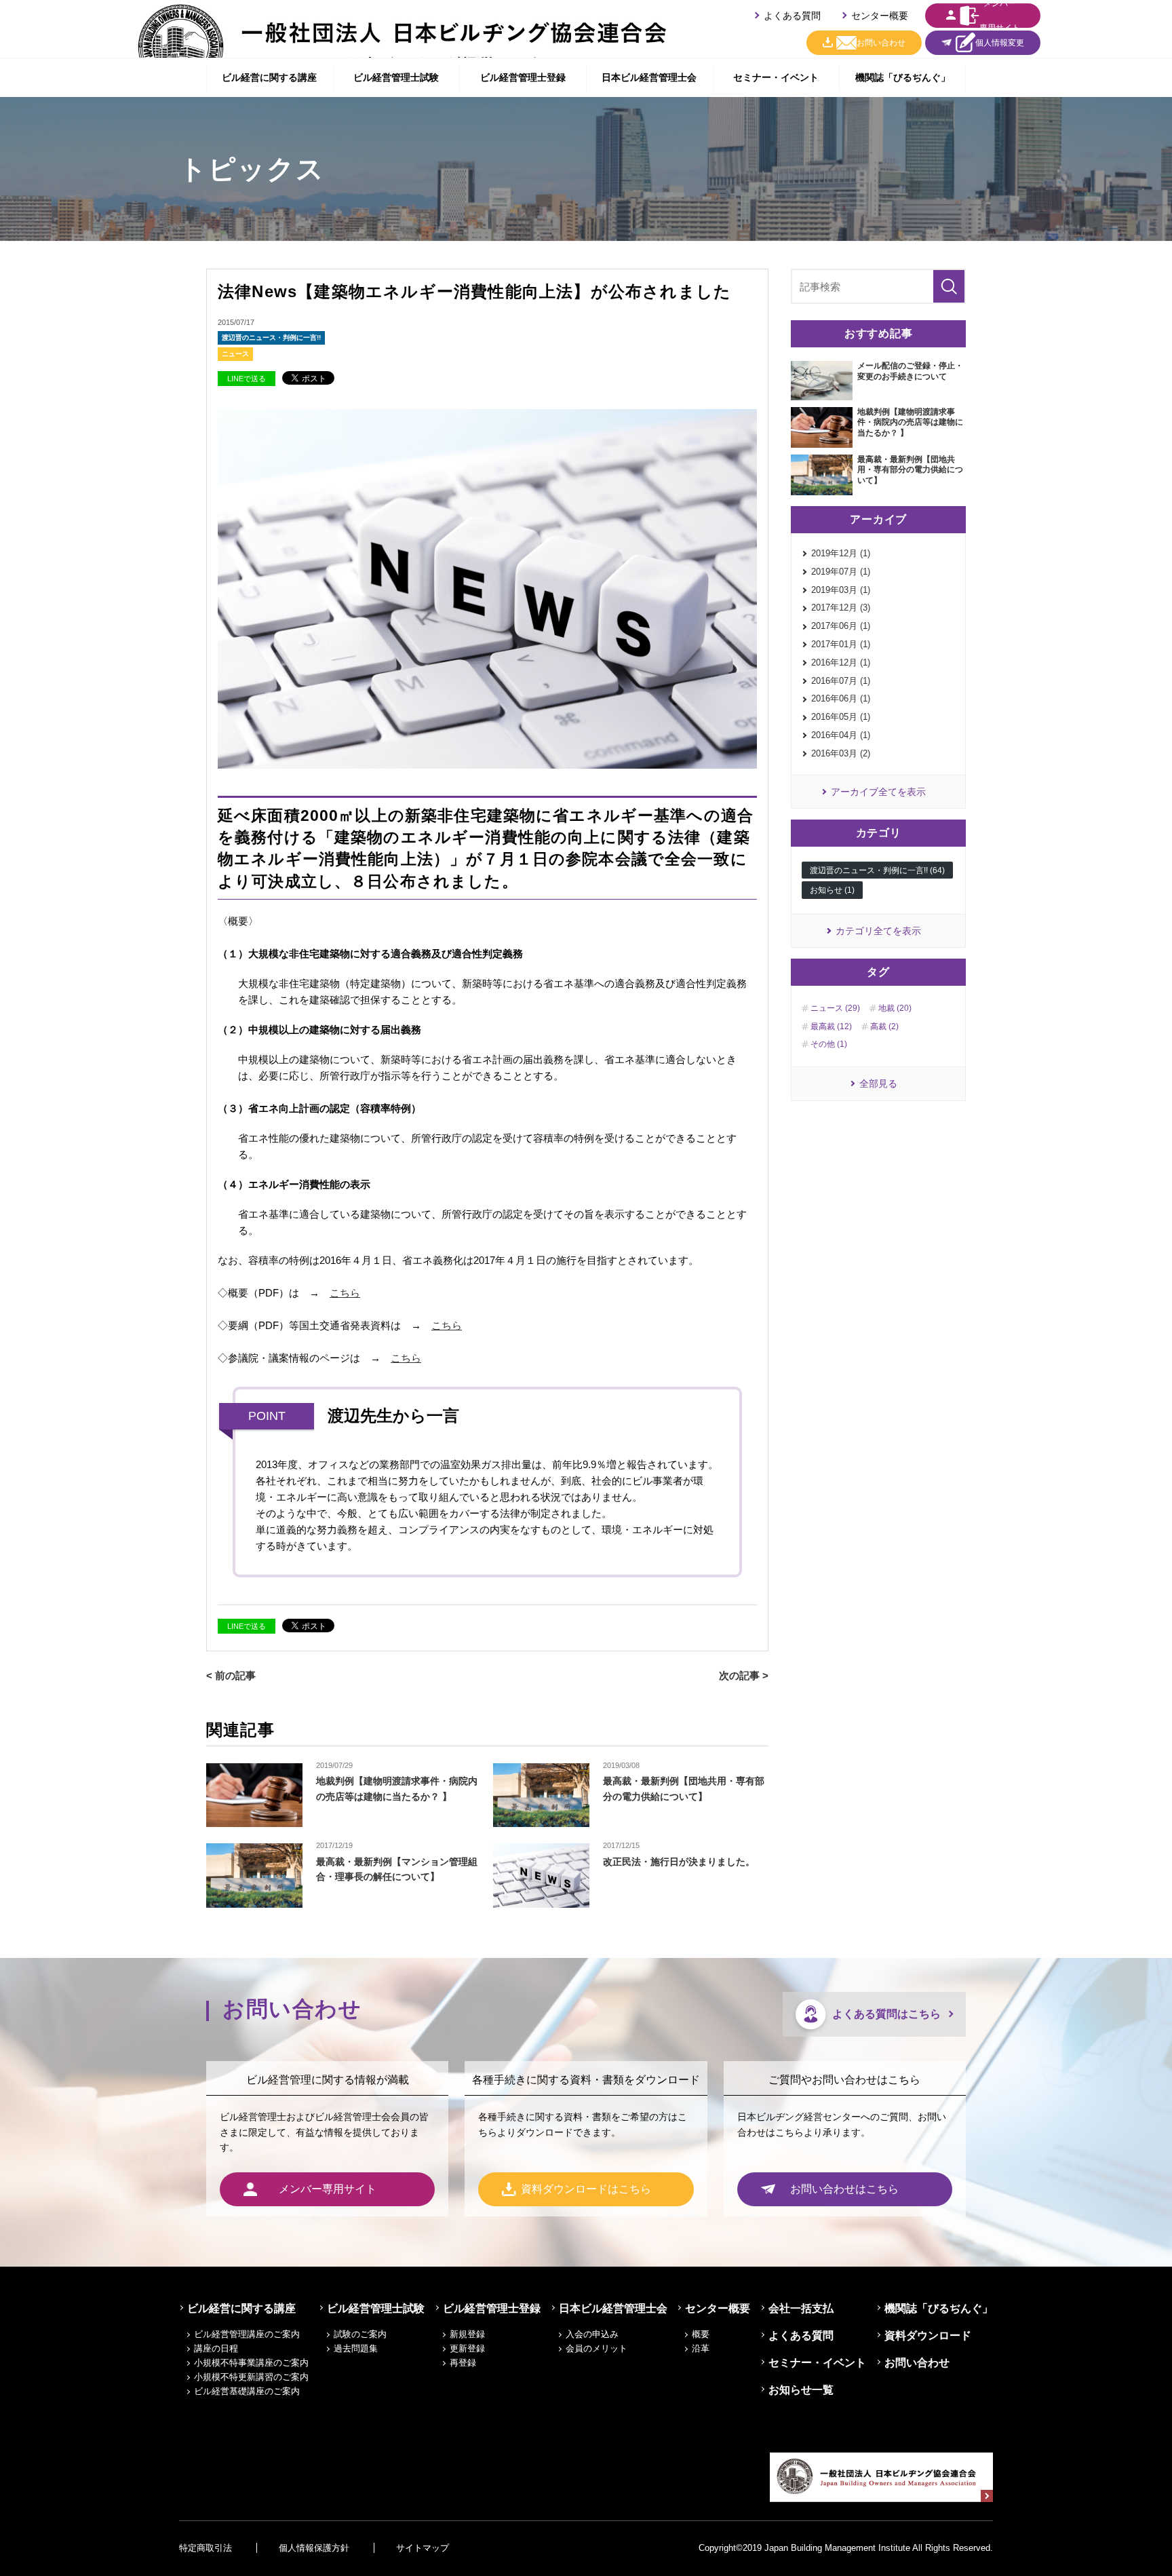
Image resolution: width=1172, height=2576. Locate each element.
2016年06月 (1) (841, 698)
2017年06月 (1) (841, 626)
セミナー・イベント (776, 77)
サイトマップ (423, 2548)
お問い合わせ (881, 43)
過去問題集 (356, 2348)
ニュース (235, 354)
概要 (701, 2334)
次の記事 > (744, 1675)
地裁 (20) (895, 1008)
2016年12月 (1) (841, 662)
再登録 (463, 2363)
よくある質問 (792, 16)
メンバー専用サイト (1000, 16)
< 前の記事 (231, 1675)
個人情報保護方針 (314, 2548)
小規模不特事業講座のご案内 (251, 2363)
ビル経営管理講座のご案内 (247, 2334)
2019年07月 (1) (841, 572)
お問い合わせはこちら (844, 2189)
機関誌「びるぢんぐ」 (903, 77)
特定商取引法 (206, 2548)
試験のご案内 (360, 2334)
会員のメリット (597, 2348)
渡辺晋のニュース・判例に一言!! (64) (877, 870)
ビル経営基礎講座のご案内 (247, 2391)
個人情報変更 (1000, 43)
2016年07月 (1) (841, 681)
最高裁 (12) (831, 1026)
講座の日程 (216, 2348)
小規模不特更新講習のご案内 (251, 2377)
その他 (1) (829, 1044)
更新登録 (467, 2348)
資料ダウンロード (928, 2335)
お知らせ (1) (832, 890)
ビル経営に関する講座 (269, 77)
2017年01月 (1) (841, 644)
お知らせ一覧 (801, 2390)
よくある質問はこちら (886, 2014)
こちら (345, 1293)
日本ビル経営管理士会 (649, 77)
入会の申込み (592, 2334)
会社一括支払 (801, 2308)
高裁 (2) (884, 1026)
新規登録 (467, 2334)
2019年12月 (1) (841, 553)
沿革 (701, 2348)
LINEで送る (247, 379)
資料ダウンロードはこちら (586, 2189)
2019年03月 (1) (841, 590)
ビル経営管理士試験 (396, 77)
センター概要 (880, 16)
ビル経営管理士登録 (523, 77)
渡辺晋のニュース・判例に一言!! (271, 338)
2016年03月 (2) (841, 753)
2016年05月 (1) (841, 717)
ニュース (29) (835, 1008)
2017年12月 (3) (841, 608)
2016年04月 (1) (841, 735)
